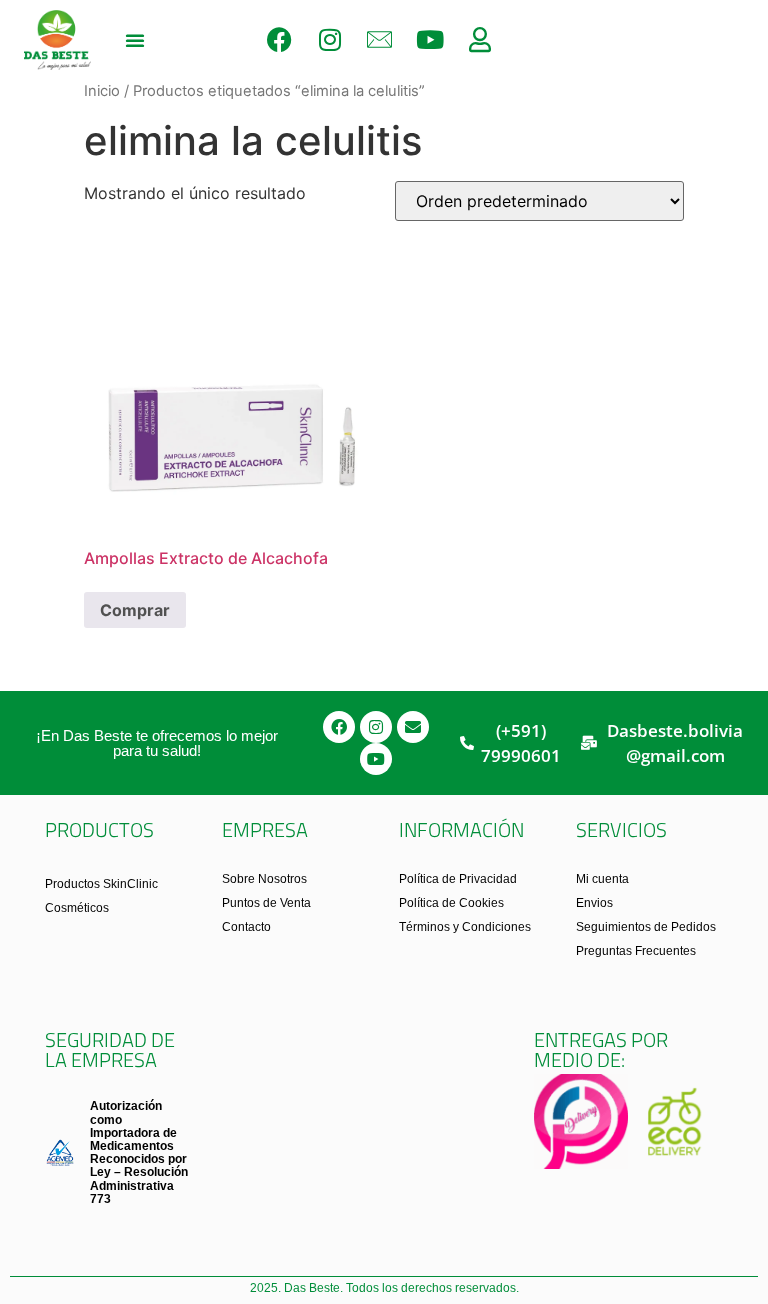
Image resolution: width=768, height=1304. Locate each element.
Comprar (135, 610)
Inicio (102, 91)
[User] (480, 40)
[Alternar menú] (135, 40)
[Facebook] (280, 40)
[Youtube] (430, 40)
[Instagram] (330, 40)
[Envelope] (413, 727)
